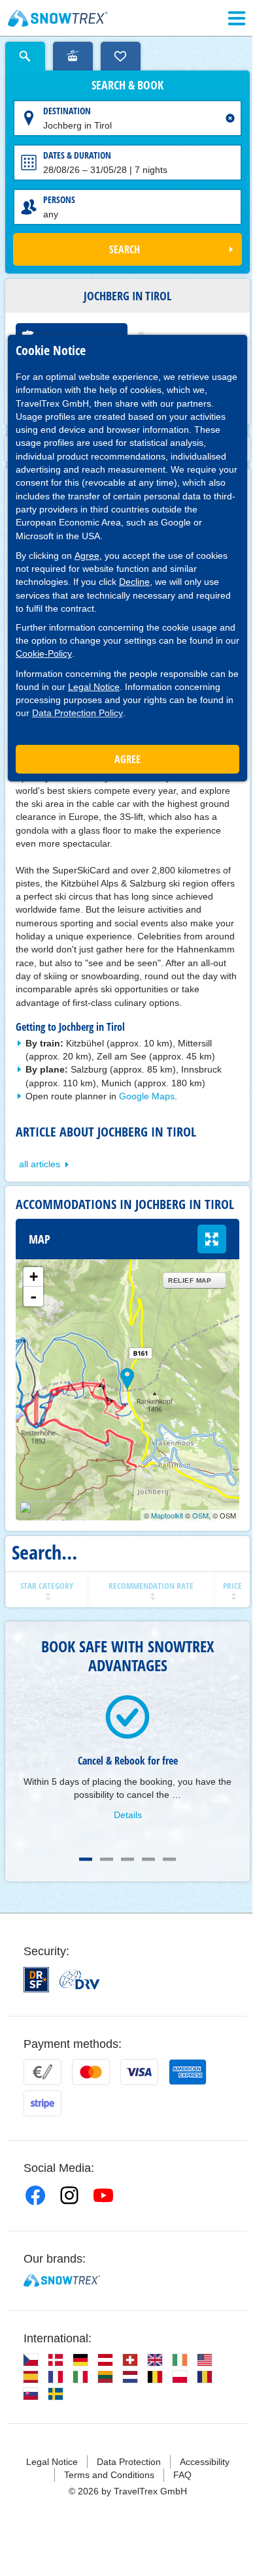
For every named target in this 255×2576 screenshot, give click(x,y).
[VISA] (139, 2072)
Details (128, 1815)
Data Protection (129, 2462)
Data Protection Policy (77, 713)
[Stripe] (42, 2103)
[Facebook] (35, 2195)
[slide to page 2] (107, 1859)
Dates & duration (77, 155)
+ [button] (34, 1277)
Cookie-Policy (44, 653)
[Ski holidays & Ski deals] (58, 18)
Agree (87, 556)
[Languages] (31, 2360)
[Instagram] (69, 2195)
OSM (200, 1515)
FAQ (182, 2475)
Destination (67, 111)
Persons (59, 199)
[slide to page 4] (148, 1859)
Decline (134, 582)
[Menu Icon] (237, 18)
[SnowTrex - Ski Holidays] (62, 2280)
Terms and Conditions (109, 2475)
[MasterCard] (91, 2072)
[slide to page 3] (127, 1859)
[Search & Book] (25, 56)
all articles (40, 1164)
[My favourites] (121, 56)
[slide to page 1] (86, 1859)
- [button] (33, 1296)
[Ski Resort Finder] (73, 56)
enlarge (212, 1239)
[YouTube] (103, 2195)
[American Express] (188, 2072)
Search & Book (127, 86)
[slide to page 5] (169, 1859)
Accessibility (205, 2462)
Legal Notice (94, 687)
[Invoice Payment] (42, 2072)
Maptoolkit (167, 1515)
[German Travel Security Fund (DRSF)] (36, 1980)
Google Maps (147, 1096)
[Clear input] (230, 118)
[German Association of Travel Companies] (79, 1979)
